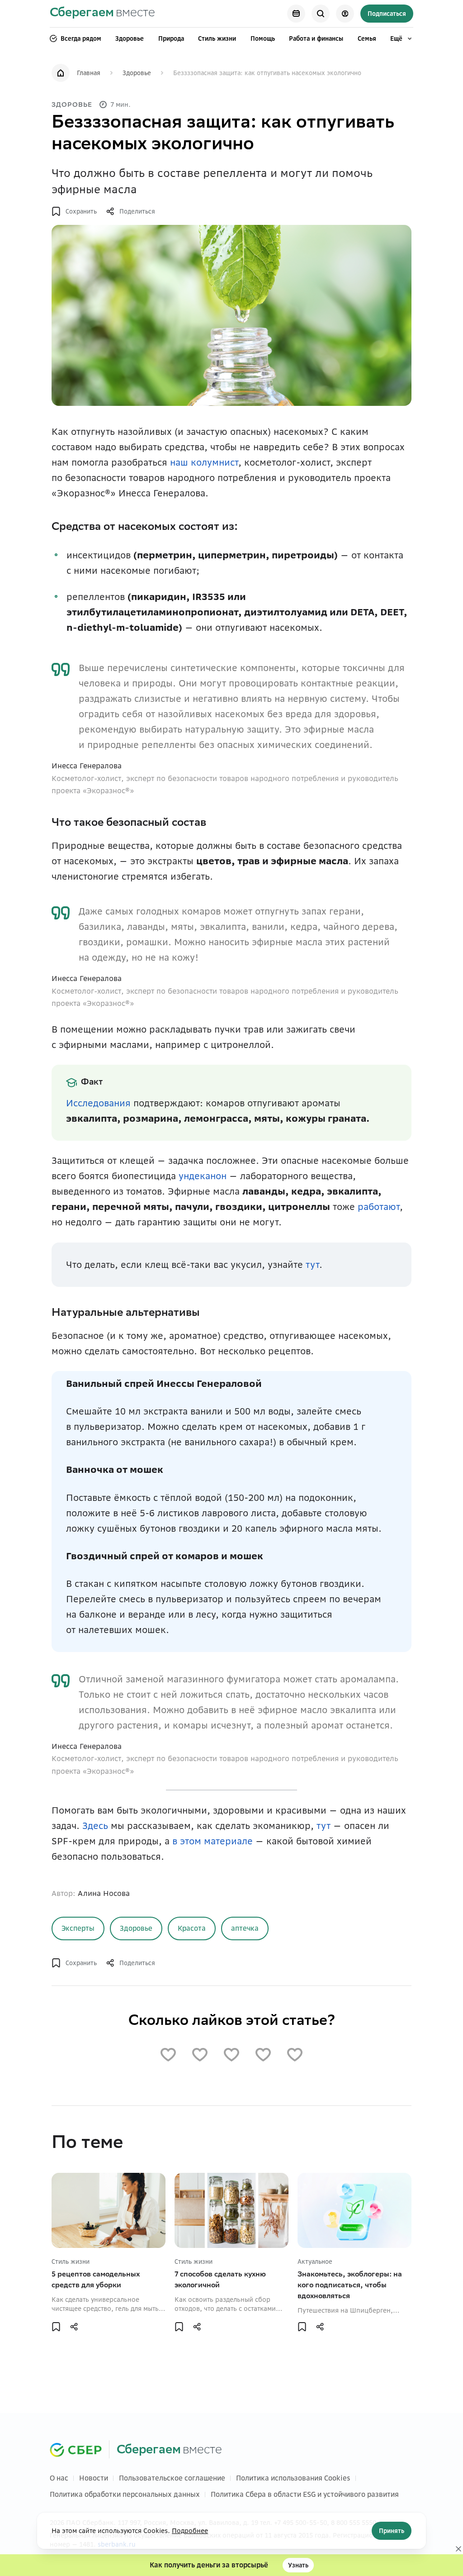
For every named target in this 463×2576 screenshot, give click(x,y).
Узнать (298, 2565)
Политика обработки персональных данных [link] (125, 2494)
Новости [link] (94, 2478)
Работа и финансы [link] (316, 38)
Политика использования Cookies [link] (293, 2478)
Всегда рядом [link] (81, 38)
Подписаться (387, 14)
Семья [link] (367, 38)
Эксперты (78, 1928)
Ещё (396, 38)
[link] (102, 14)
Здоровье (136, 1928)
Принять (392, 2531)
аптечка (245, 1928)
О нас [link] (59, 2478)
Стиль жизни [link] (217, 38)
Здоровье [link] (130, 38)
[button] (74, 211)
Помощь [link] (263, 38)
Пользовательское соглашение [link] (172, 2478)
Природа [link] (171, 38)
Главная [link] (89, 73)
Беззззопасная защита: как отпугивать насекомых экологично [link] (267, 73)
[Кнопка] (296, 14)
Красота (192, 1928)
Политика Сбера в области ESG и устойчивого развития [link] (305, 2494)
